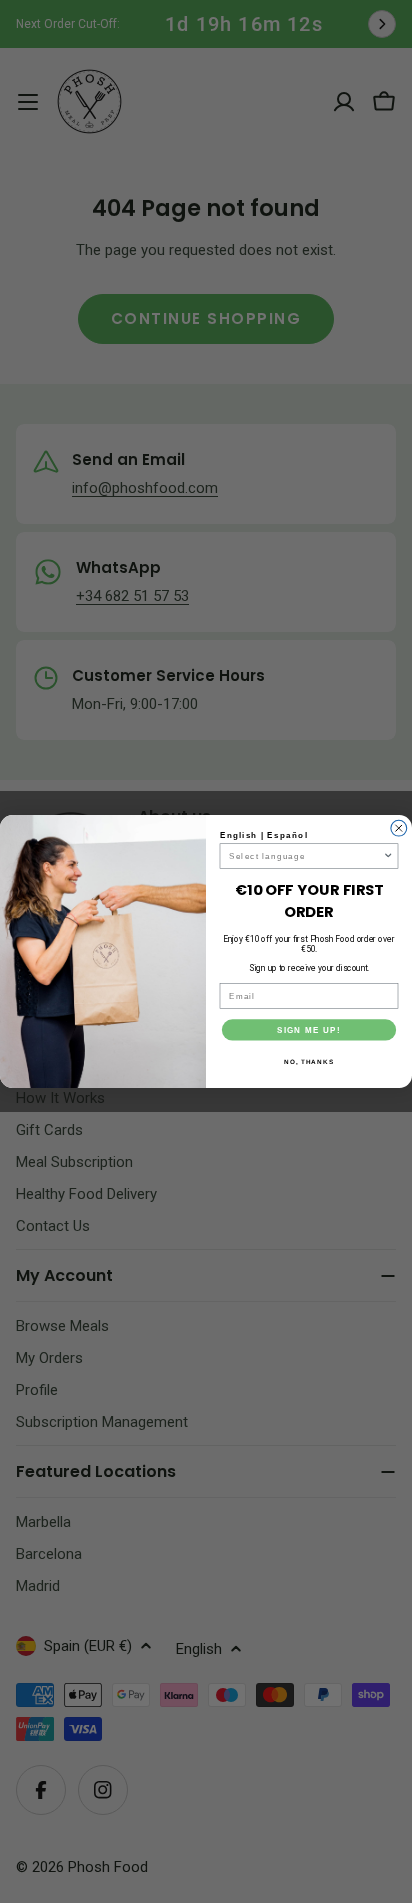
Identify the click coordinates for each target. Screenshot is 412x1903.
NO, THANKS (309, 1061)
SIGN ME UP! (309, 1029)
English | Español (264, 835)
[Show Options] (388, 856)
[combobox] (306, 856)
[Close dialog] (399, 828)
